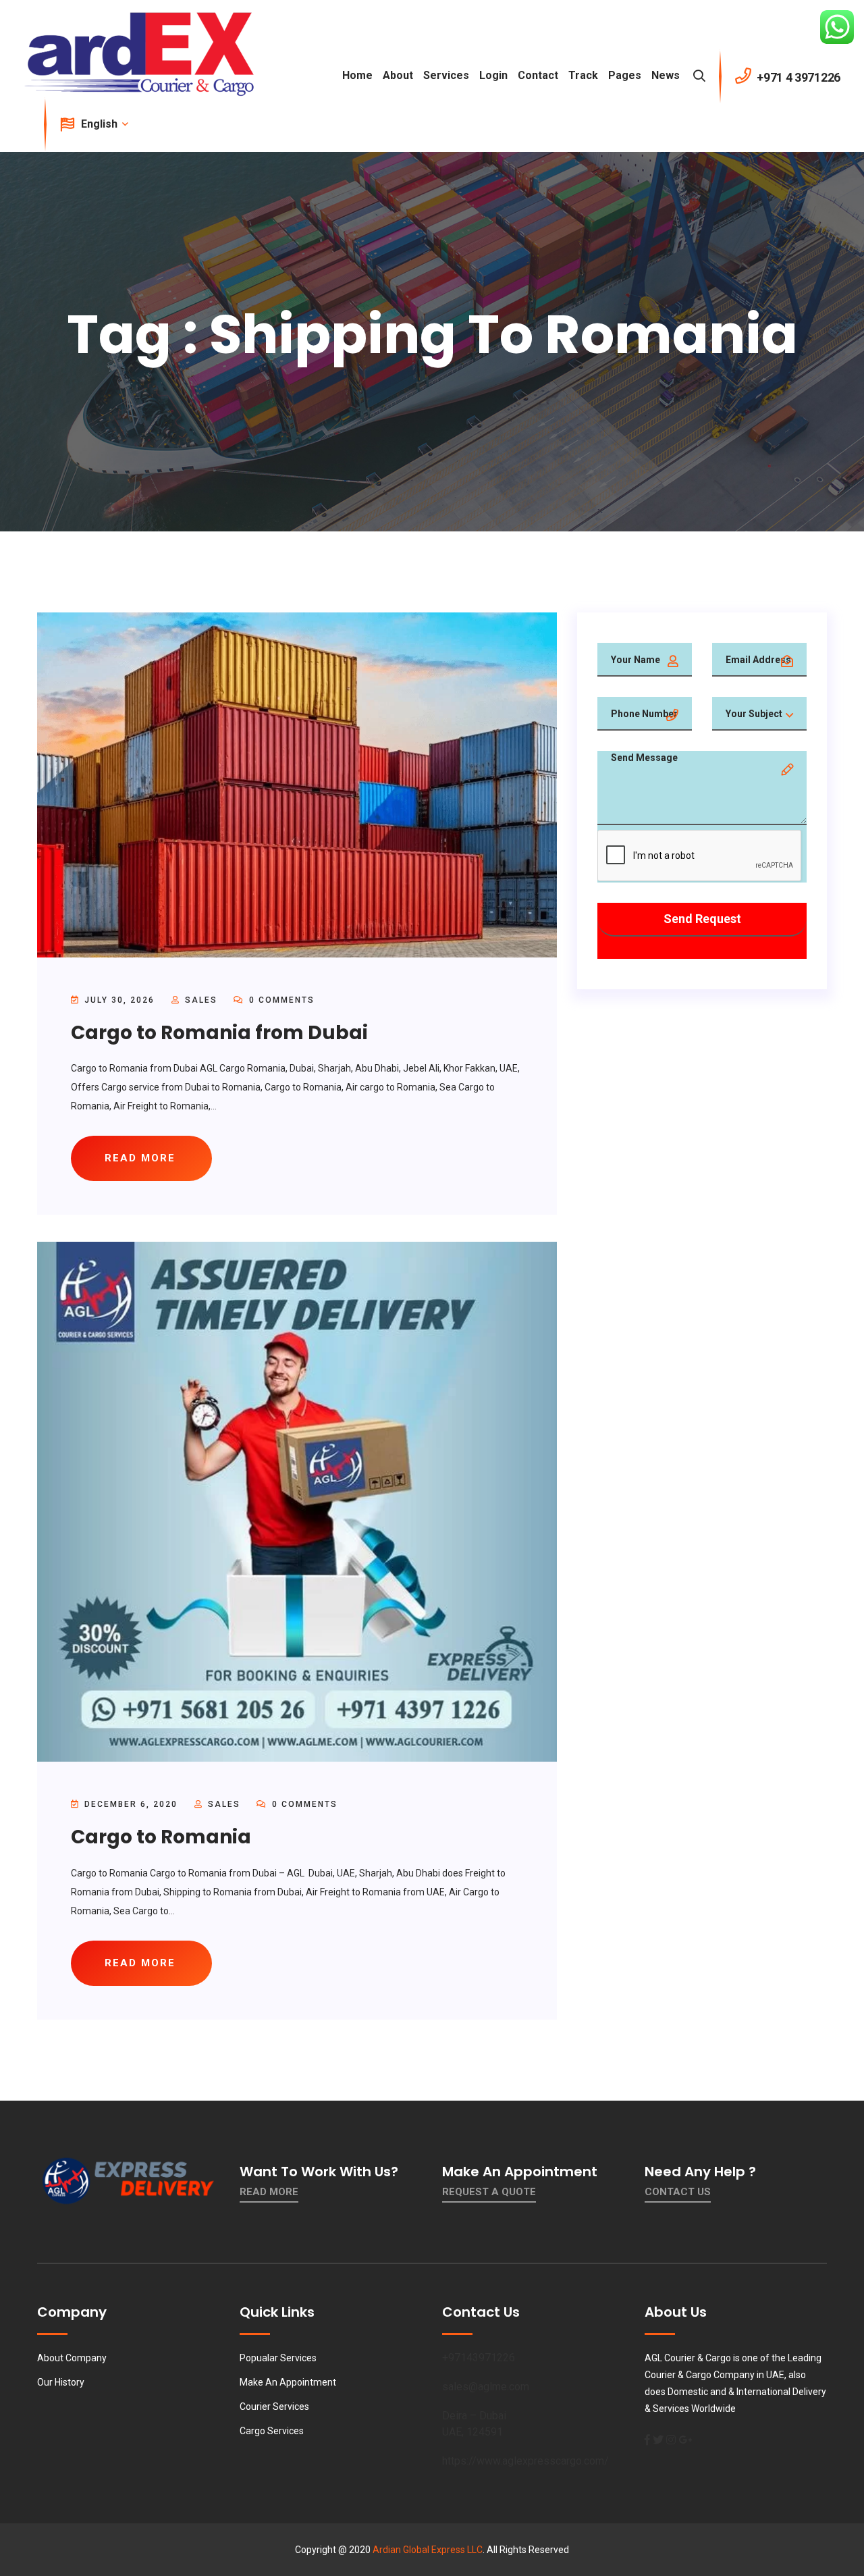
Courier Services (274, 2407)
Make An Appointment (288, 2382)
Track (583, 75)
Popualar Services (278, 2358)
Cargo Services (272, 2431)
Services (446, 75)
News (666, 75)
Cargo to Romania (161, 1837)
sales (201, 1000)
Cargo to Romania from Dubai (219, 1033)
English (101, 124)
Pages (625, 75)
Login (493, 75)
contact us (678, 2192)
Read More (269, 2192)
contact (538, 75)
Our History (61, 2382)
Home (357, 75)
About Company (72, 2358)
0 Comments (280, 1000)
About (398, 75)
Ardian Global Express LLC (428, 2550)
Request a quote (489, 2192)
